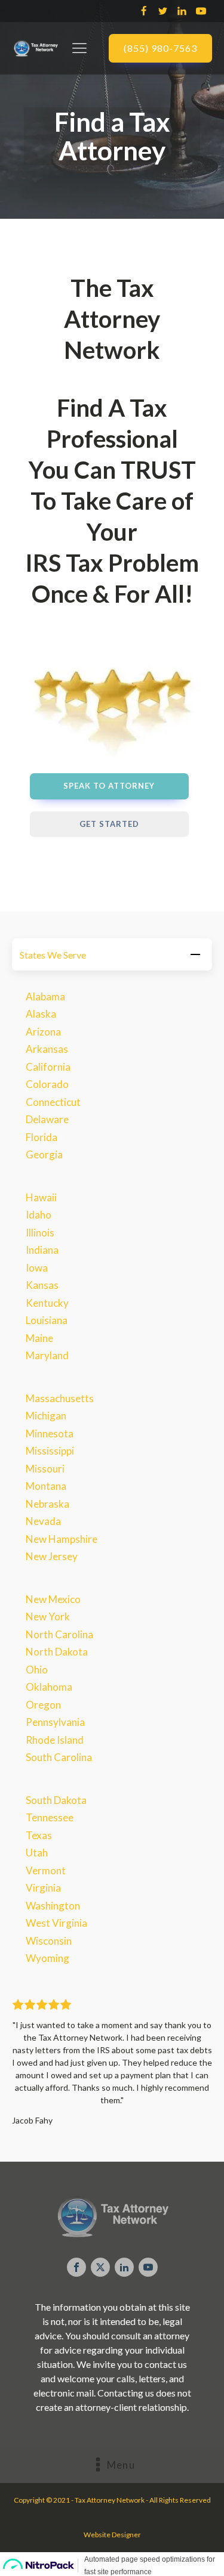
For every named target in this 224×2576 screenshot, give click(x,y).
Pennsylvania (55, 1722)
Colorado (47, 1084)
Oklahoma (49, 1687)
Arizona (43, 1032)
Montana (46, 1486)
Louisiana (47, 1320)
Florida (42, 1137)
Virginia (43, 1888)
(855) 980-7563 (160, 48)
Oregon (43, 1705)
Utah (37, 1853)
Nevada (43, 1521)
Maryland (47, 1355)
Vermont (46, 1870)
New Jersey (52, 1556)
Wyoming (47, 1958)
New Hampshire (62, 1539)
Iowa (37, 1268)
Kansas (42, 1285)
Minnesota (50, 1433)
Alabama (45, 996)
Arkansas (47, 1049)
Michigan (46, 1416)
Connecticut (53, 1102)
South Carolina (59, 1757)
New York (48, 1616)
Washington (53, 1906)
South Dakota (56, 1800)
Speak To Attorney (109, 786)
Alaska (41, 1014)
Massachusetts (60, 1398)
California (48, 1067)
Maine (39, 1338)
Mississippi (50, 1451)
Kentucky (47, 1303)
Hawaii (41, 1197)
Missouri (45, 1469)
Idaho (39, 1215)
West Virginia (56, 1923)
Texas (39, 1835)
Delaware (47, 1119)
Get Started (109, 824)
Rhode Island (55, 1740)
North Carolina (59, 1634)
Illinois (40, 1233)
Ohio (37, 1670)
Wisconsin (49, 1941)
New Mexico (53, 1599)
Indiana (42, 1250)
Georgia (44, 1154)
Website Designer (112, 2535)
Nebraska (47, 1504)
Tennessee (50, 1817)
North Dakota (57, 1652)
